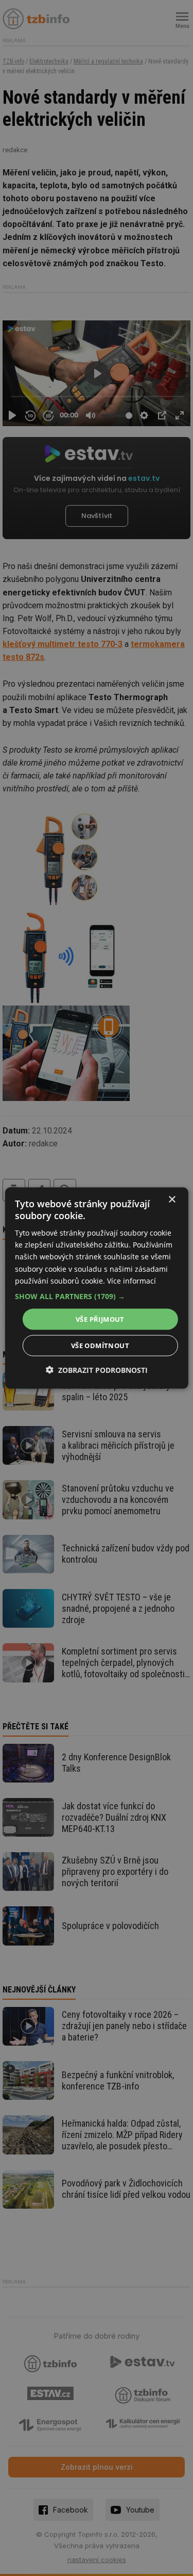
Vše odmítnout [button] (100, 1346)
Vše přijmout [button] (100, 1319)
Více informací (131, 1280)
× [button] (172, 1199)
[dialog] (96, 1288)
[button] (96, 1296)
